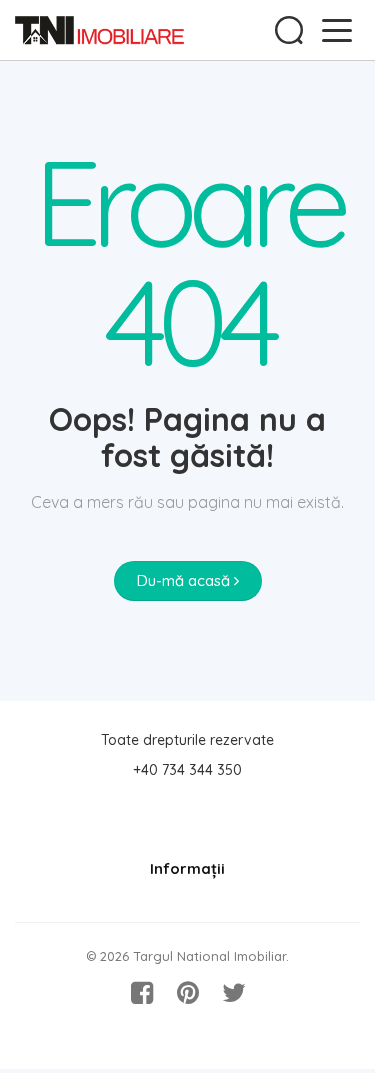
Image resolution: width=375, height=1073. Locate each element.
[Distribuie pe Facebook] (142, 993)
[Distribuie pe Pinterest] (188, 993)
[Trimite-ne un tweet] (234, 993)
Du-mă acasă (185, 580)
